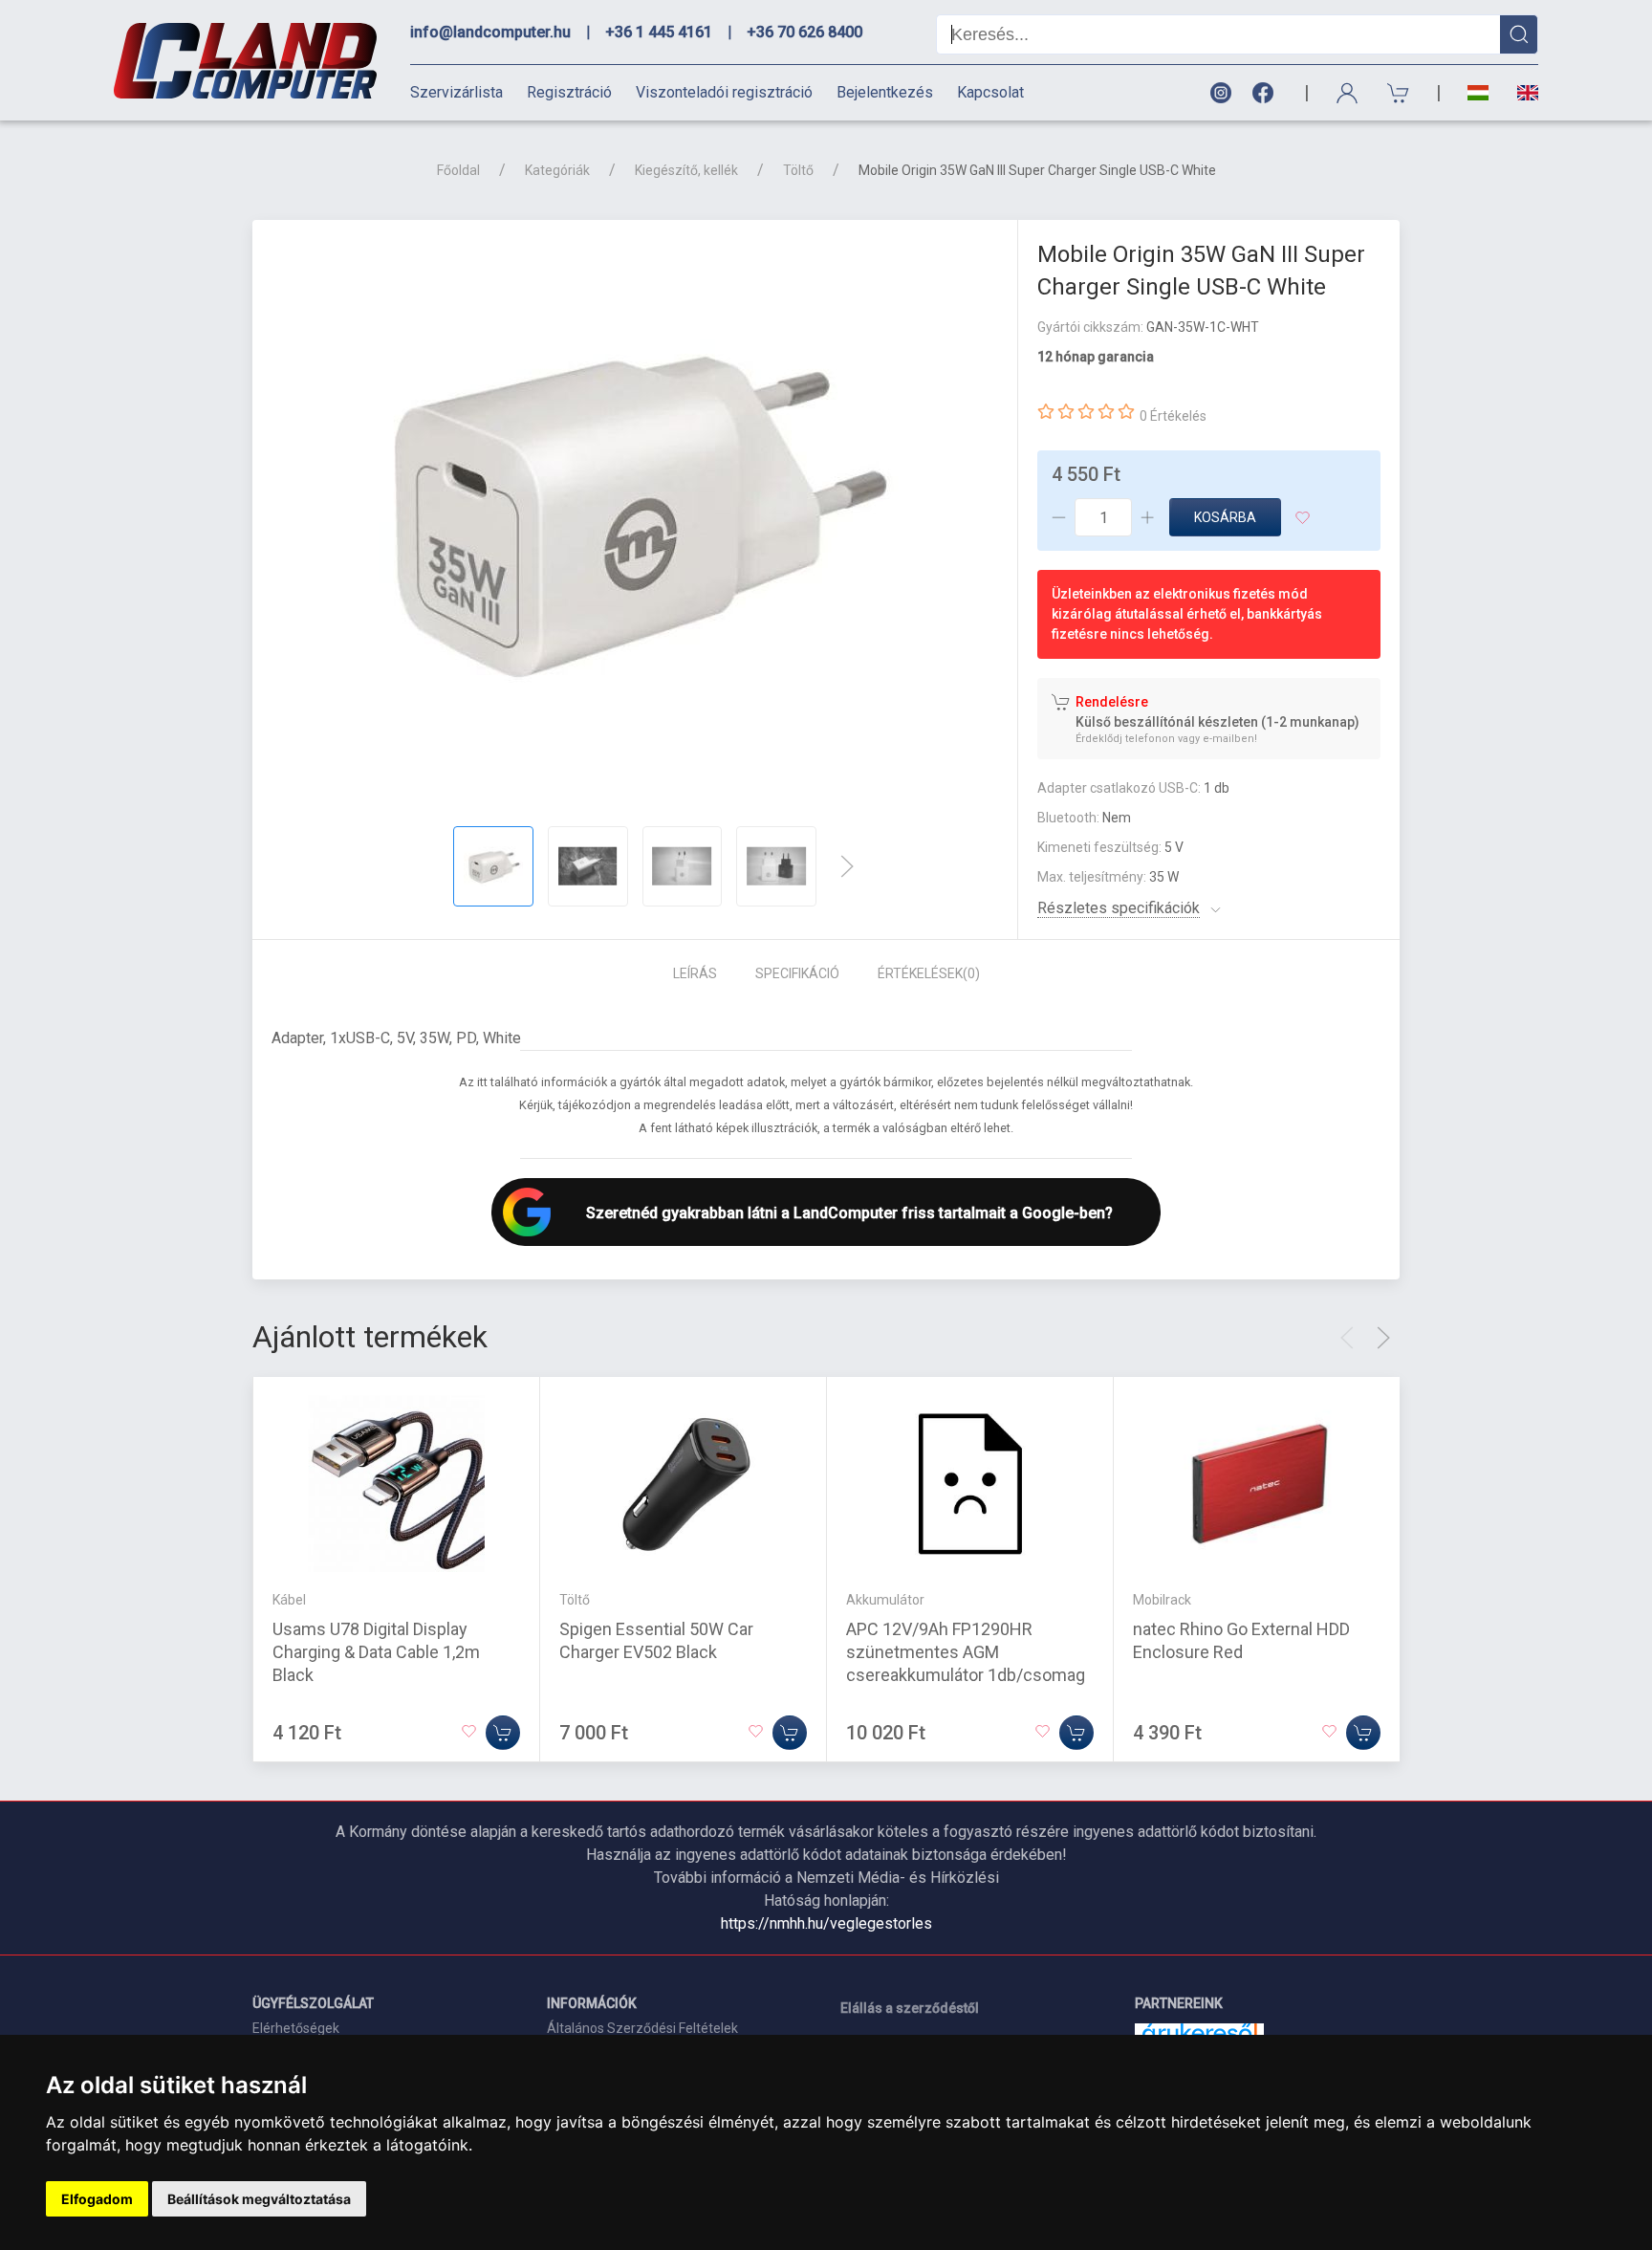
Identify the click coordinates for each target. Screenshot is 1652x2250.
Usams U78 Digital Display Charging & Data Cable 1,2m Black (376, 1652)
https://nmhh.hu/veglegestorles (826, 1923)
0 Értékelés (1173, 416)
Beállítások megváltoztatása (259, 2199)
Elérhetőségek (296, 2028)
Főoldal (458, 170)
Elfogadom (97, 2199)
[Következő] (847, 866)
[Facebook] (1267, 93)
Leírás (695, 973)
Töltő (798, 170)
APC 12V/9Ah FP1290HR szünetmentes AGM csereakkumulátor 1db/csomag (966, 1652)
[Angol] (1521, 93)
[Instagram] (1220, 93)
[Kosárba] (503, 1733)
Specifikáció (797, 973)
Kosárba (1225, 517)
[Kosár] (1399, 93)
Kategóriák (557, 170)
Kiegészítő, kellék (686, 170)
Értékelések (929, 973)
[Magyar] (1478, 93)
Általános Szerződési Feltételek (642, 2028)
